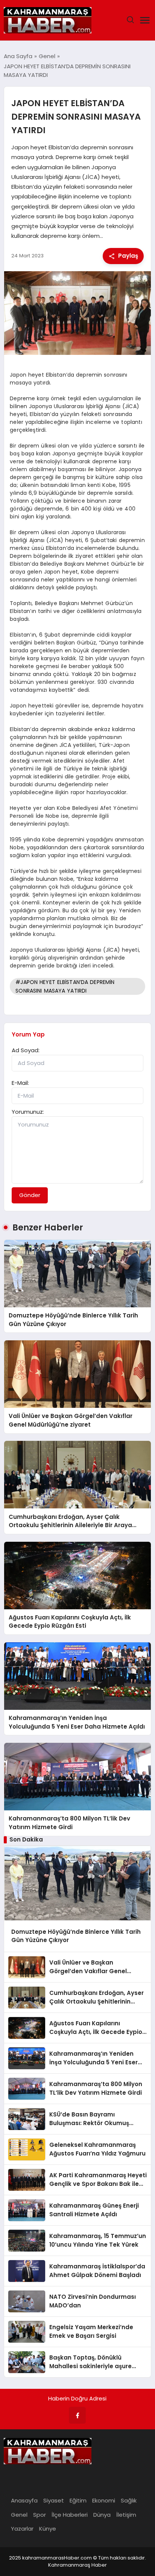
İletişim (126, 2515)
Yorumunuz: (28, 1112)
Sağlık (129, 2500)
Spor (40, 2515)
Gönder (30, 1195)
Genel (19, 2515)
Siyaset (54, 2500)
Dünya (102, 2515)
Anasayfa (24, 2500)
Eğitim (78, 2500)
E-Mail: (20, 1083)
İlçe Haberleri (70, 2515)
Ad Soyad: (26, 1050)
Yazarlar (22, 2529)
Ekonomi (104, 2500)
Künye (48, 2529)
